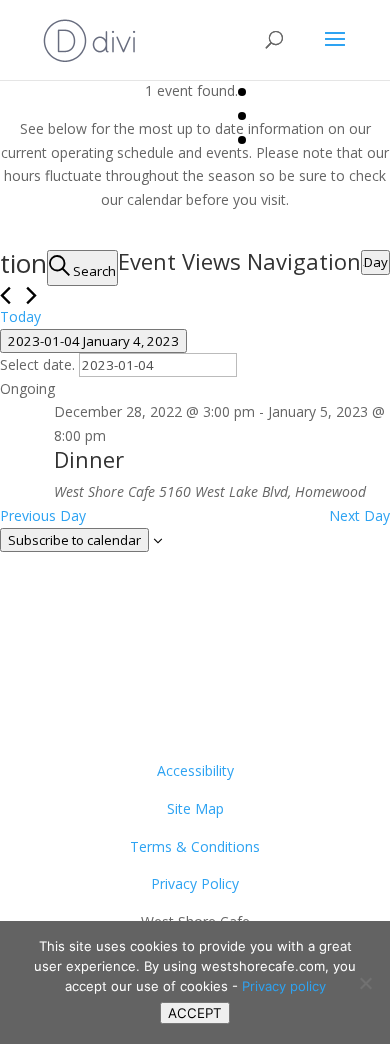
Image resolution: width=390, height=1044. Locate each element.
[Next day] (31, 295)
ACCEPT (195, 1013)
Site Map (195, 808)
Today (20, 316)
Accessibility (195, 770)
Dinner (89, 459)
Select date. (39, 364)
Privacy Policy (195, 883)
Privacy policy (284, 986)
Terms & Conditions (195, 846)
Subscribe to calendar (74, 540)
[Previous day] (5, 295)
